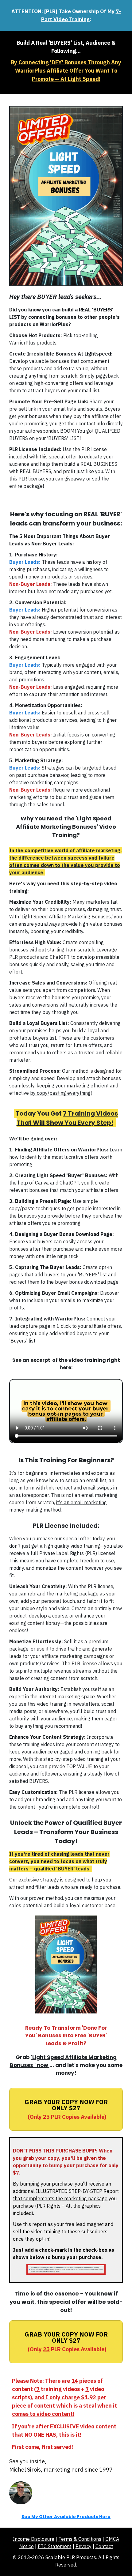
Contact (104, 2546)
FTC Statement (55, 2546)
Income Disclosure (34, 2539)
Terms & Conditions (80, 2539)
